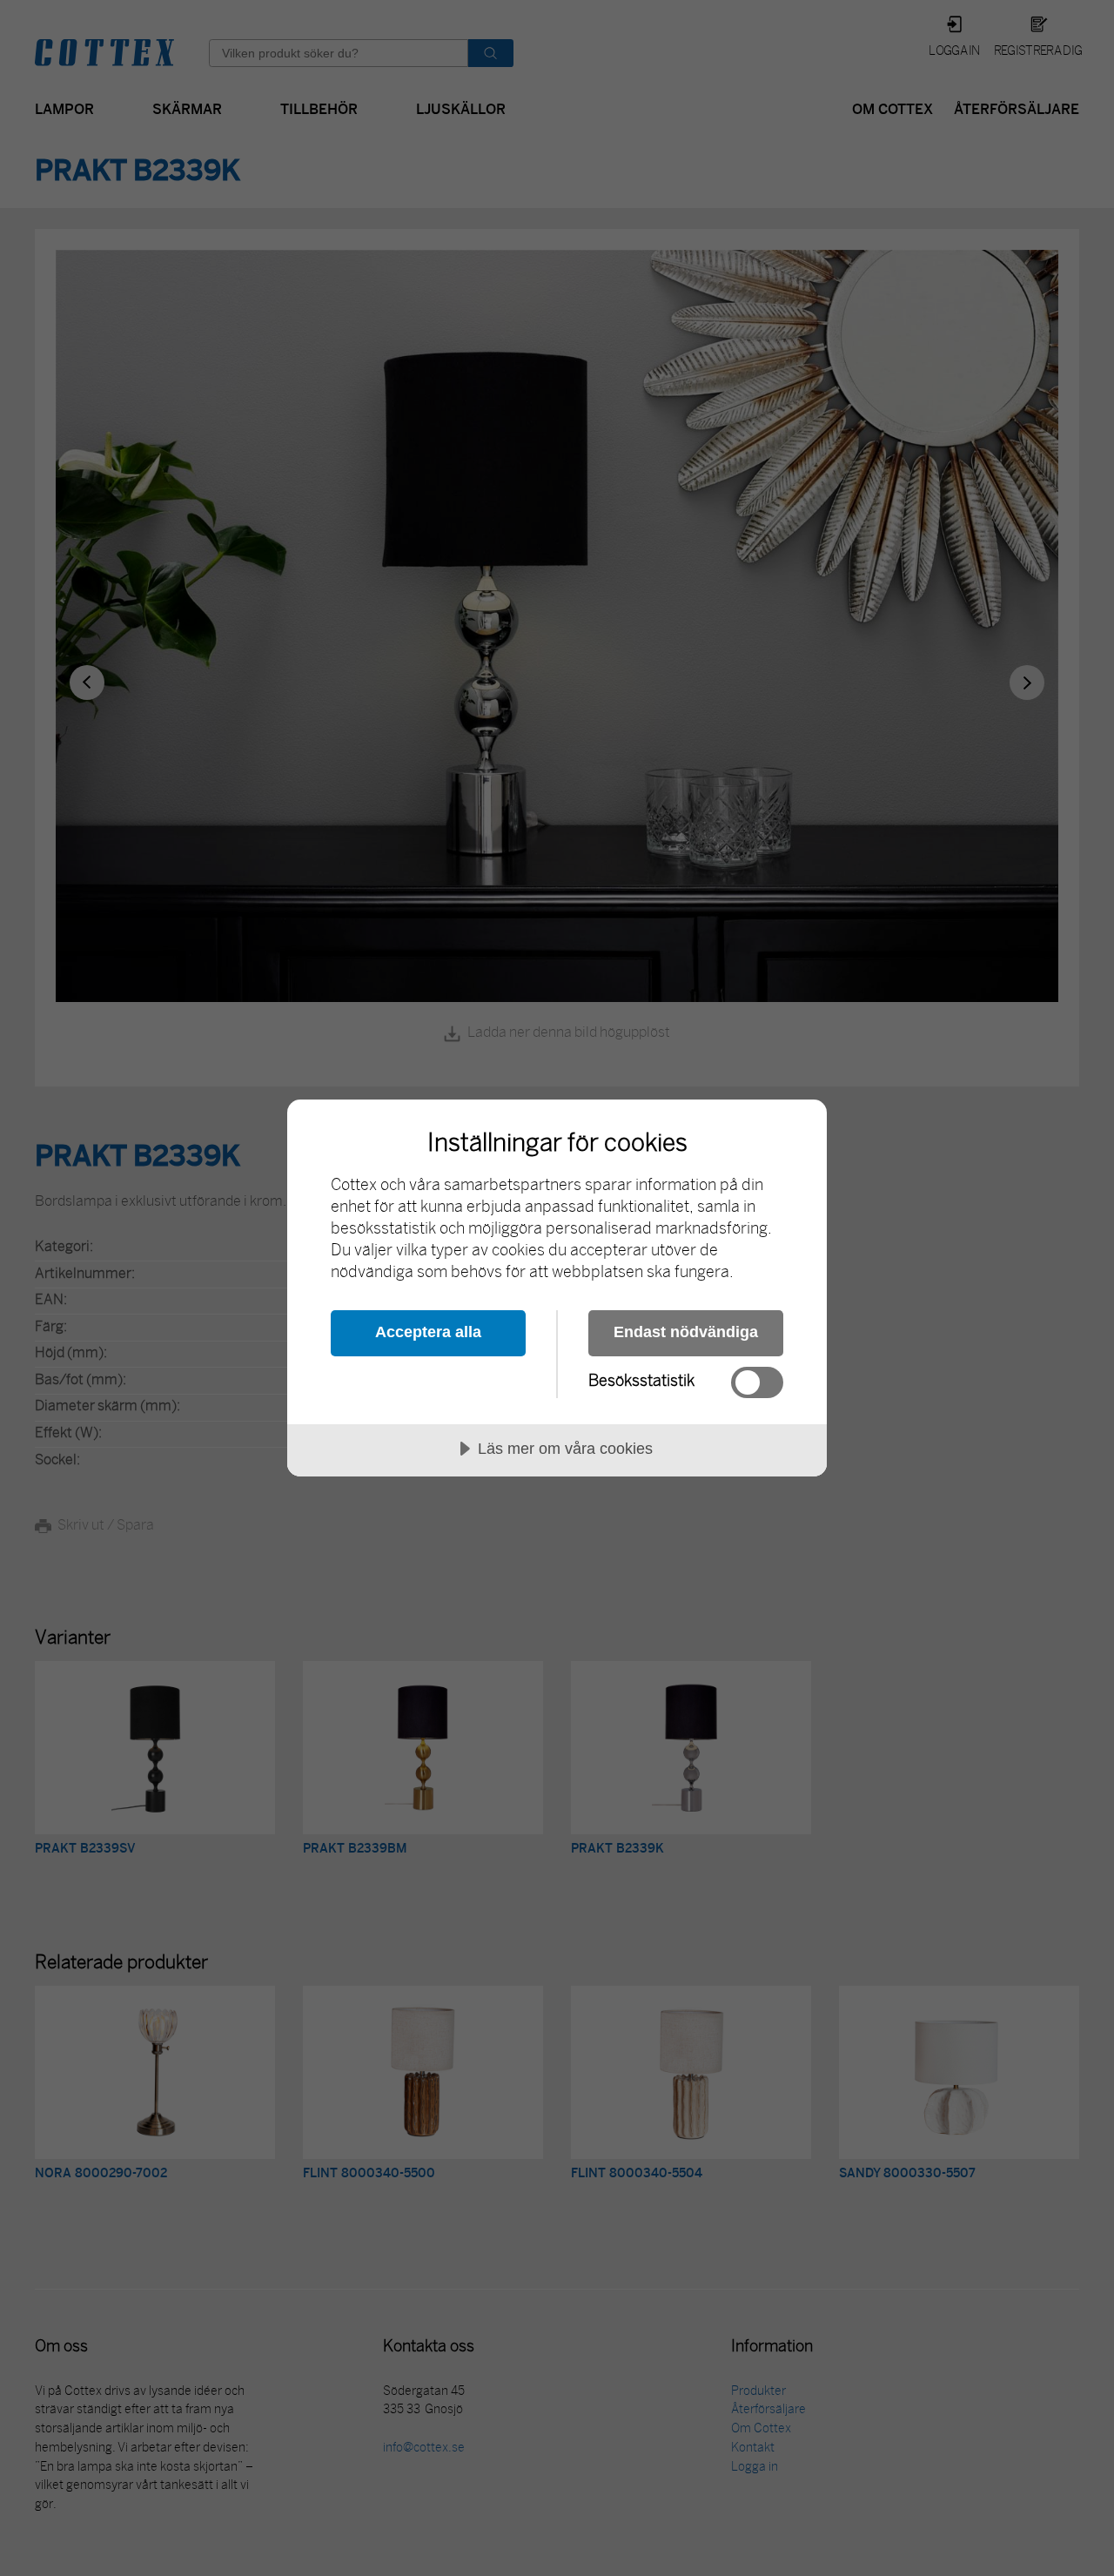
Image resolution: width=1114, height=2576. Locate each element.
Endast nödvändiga (686, 1332)
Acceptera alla (428, 1332)
